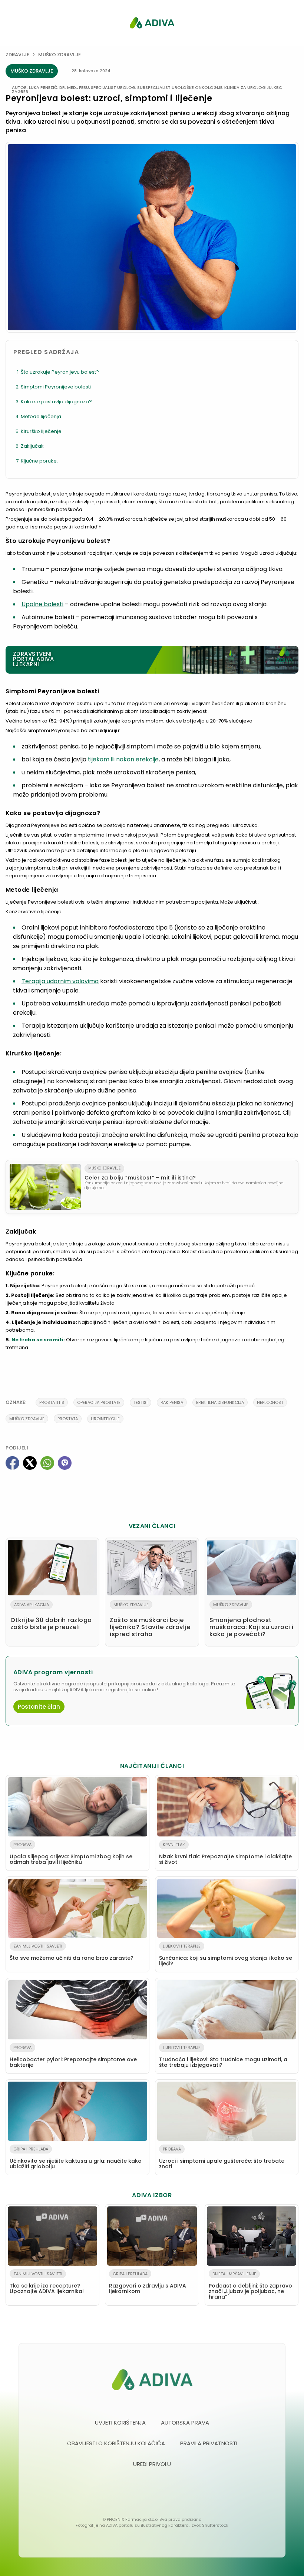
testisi (141, 1402)
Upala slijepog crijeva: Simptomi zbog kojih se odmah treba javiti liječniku (71, 1854)
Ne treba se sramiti (37, 1340)
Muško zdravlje (60, 55)
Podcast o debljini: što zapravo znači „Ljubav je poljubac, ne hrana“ (250, 2286)
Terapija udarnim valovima (60, 981)
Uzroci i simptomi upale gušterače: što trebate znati (222, 2158)
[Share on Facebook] (12, 1463)
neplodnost (270, 1402)
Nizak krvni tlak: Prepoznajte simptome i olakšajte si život (225, 1854)
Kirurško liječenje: (42, 431)
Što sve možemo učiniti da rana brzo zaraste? (72, 1952)
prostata (68, 1419)
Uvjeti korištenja (120, 2422)
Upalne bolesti (42, 604)
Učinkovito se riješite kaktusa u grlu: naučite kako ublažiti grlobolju (76, 2158)
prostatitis (52, 1402)
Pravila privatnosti (209, 2443)
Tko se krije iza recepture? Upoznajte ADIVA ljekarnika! (47, 2283)
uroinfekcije (105, 1419)
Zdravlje (17, 55)
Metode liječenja (41, 416)
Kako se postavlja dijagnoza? (56, 402)
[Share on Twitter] (30, 1463)
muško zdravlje (27, 1419)
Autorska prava (185, 2422)
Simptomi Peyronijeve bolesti (56, 387)
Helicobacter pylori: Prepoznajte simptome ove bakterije (73, 2057)
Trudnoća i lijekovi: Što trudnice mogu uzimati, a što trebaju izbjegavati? (223, 2057)
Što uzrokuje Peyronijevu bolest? (60, 372)
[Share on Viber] (65, 1463)
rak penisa (172, 1402)
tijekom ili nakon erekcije (123, 759)
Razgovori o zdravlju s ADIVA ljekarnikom (148, 2283)
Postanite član (39, 1707)
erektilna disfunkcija (220, 1402)
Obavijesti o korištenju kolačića (116, 2443)
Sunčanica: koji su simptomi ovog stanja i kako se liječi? (226, 1955)
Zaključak (32, 446)
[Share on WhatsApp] (47, 1463)
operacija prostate (99, 1402)
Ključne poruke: (39, 461)
